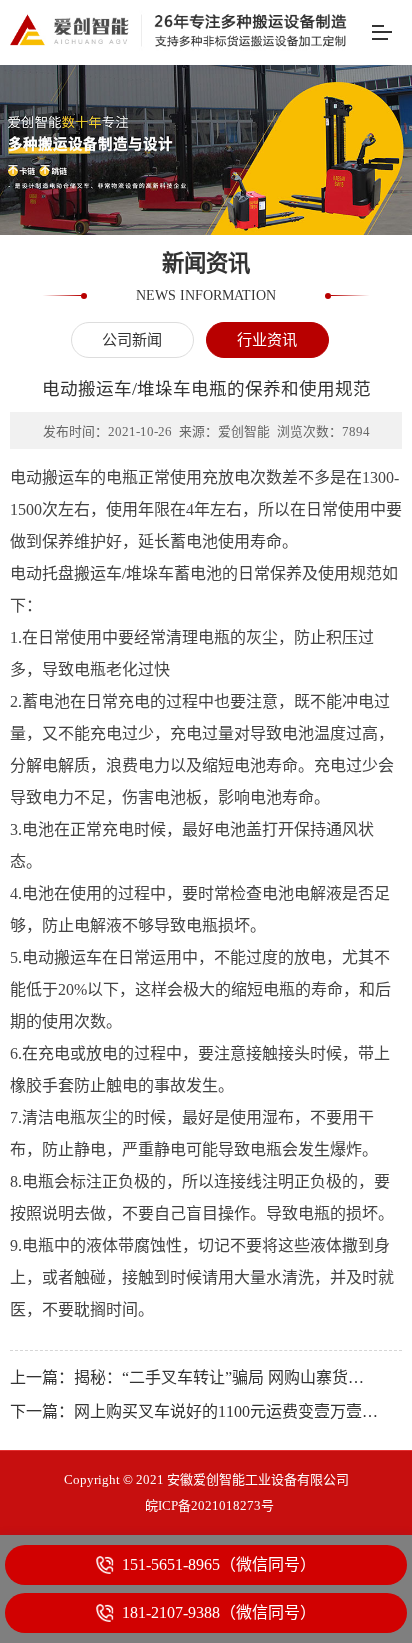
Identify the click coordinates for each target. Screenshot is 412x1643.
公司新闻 (133, 339)
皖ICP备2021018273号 (209, 1505)
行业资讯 (267, 339)
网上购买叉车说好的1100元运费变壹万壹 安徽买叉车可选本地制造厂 (227, 1411)
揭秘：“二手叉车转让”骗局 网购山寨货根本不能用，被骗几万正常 (227, 1377)
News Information (206, 295)
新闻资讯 (206, 264)
